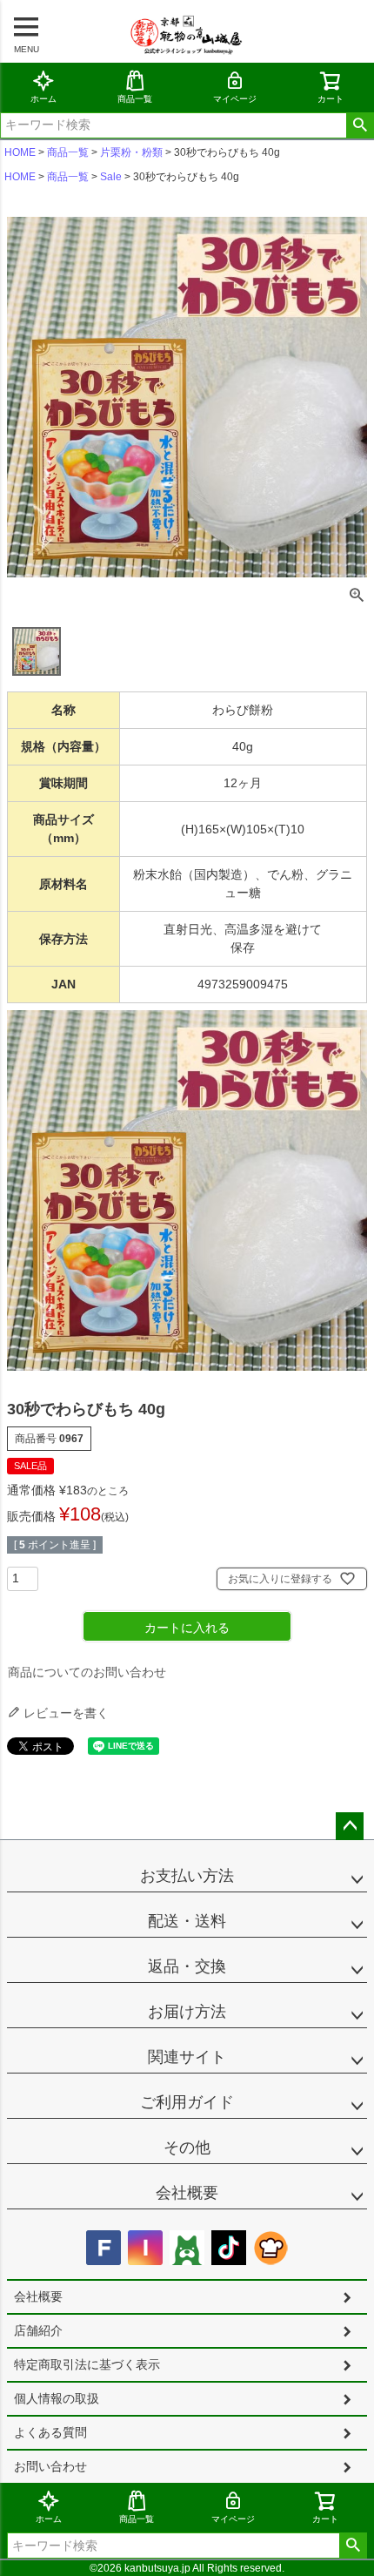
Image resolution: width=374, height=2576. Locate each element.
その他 (187, 2148)
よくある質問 (50, 2432)
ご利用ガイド (187, 2102)
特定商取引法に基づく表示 (87, 2364)
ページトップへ (350, 1826)
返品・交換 (187, 1966)
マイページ (235, 99)
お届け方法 (187, 2012)
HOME (20, 152)
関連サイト (187, 2057)
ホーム (43, 99)
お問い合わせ (50, 2466)
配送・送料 (187, 1921)
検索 (360, 125)
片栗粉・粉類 (131, 152)
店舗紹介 (38, 2330)
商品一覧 (135, 99)
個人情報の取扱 (57, 2398)
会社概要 (187, 2193)
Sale (111, 177)
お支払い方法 (187, 1876)
